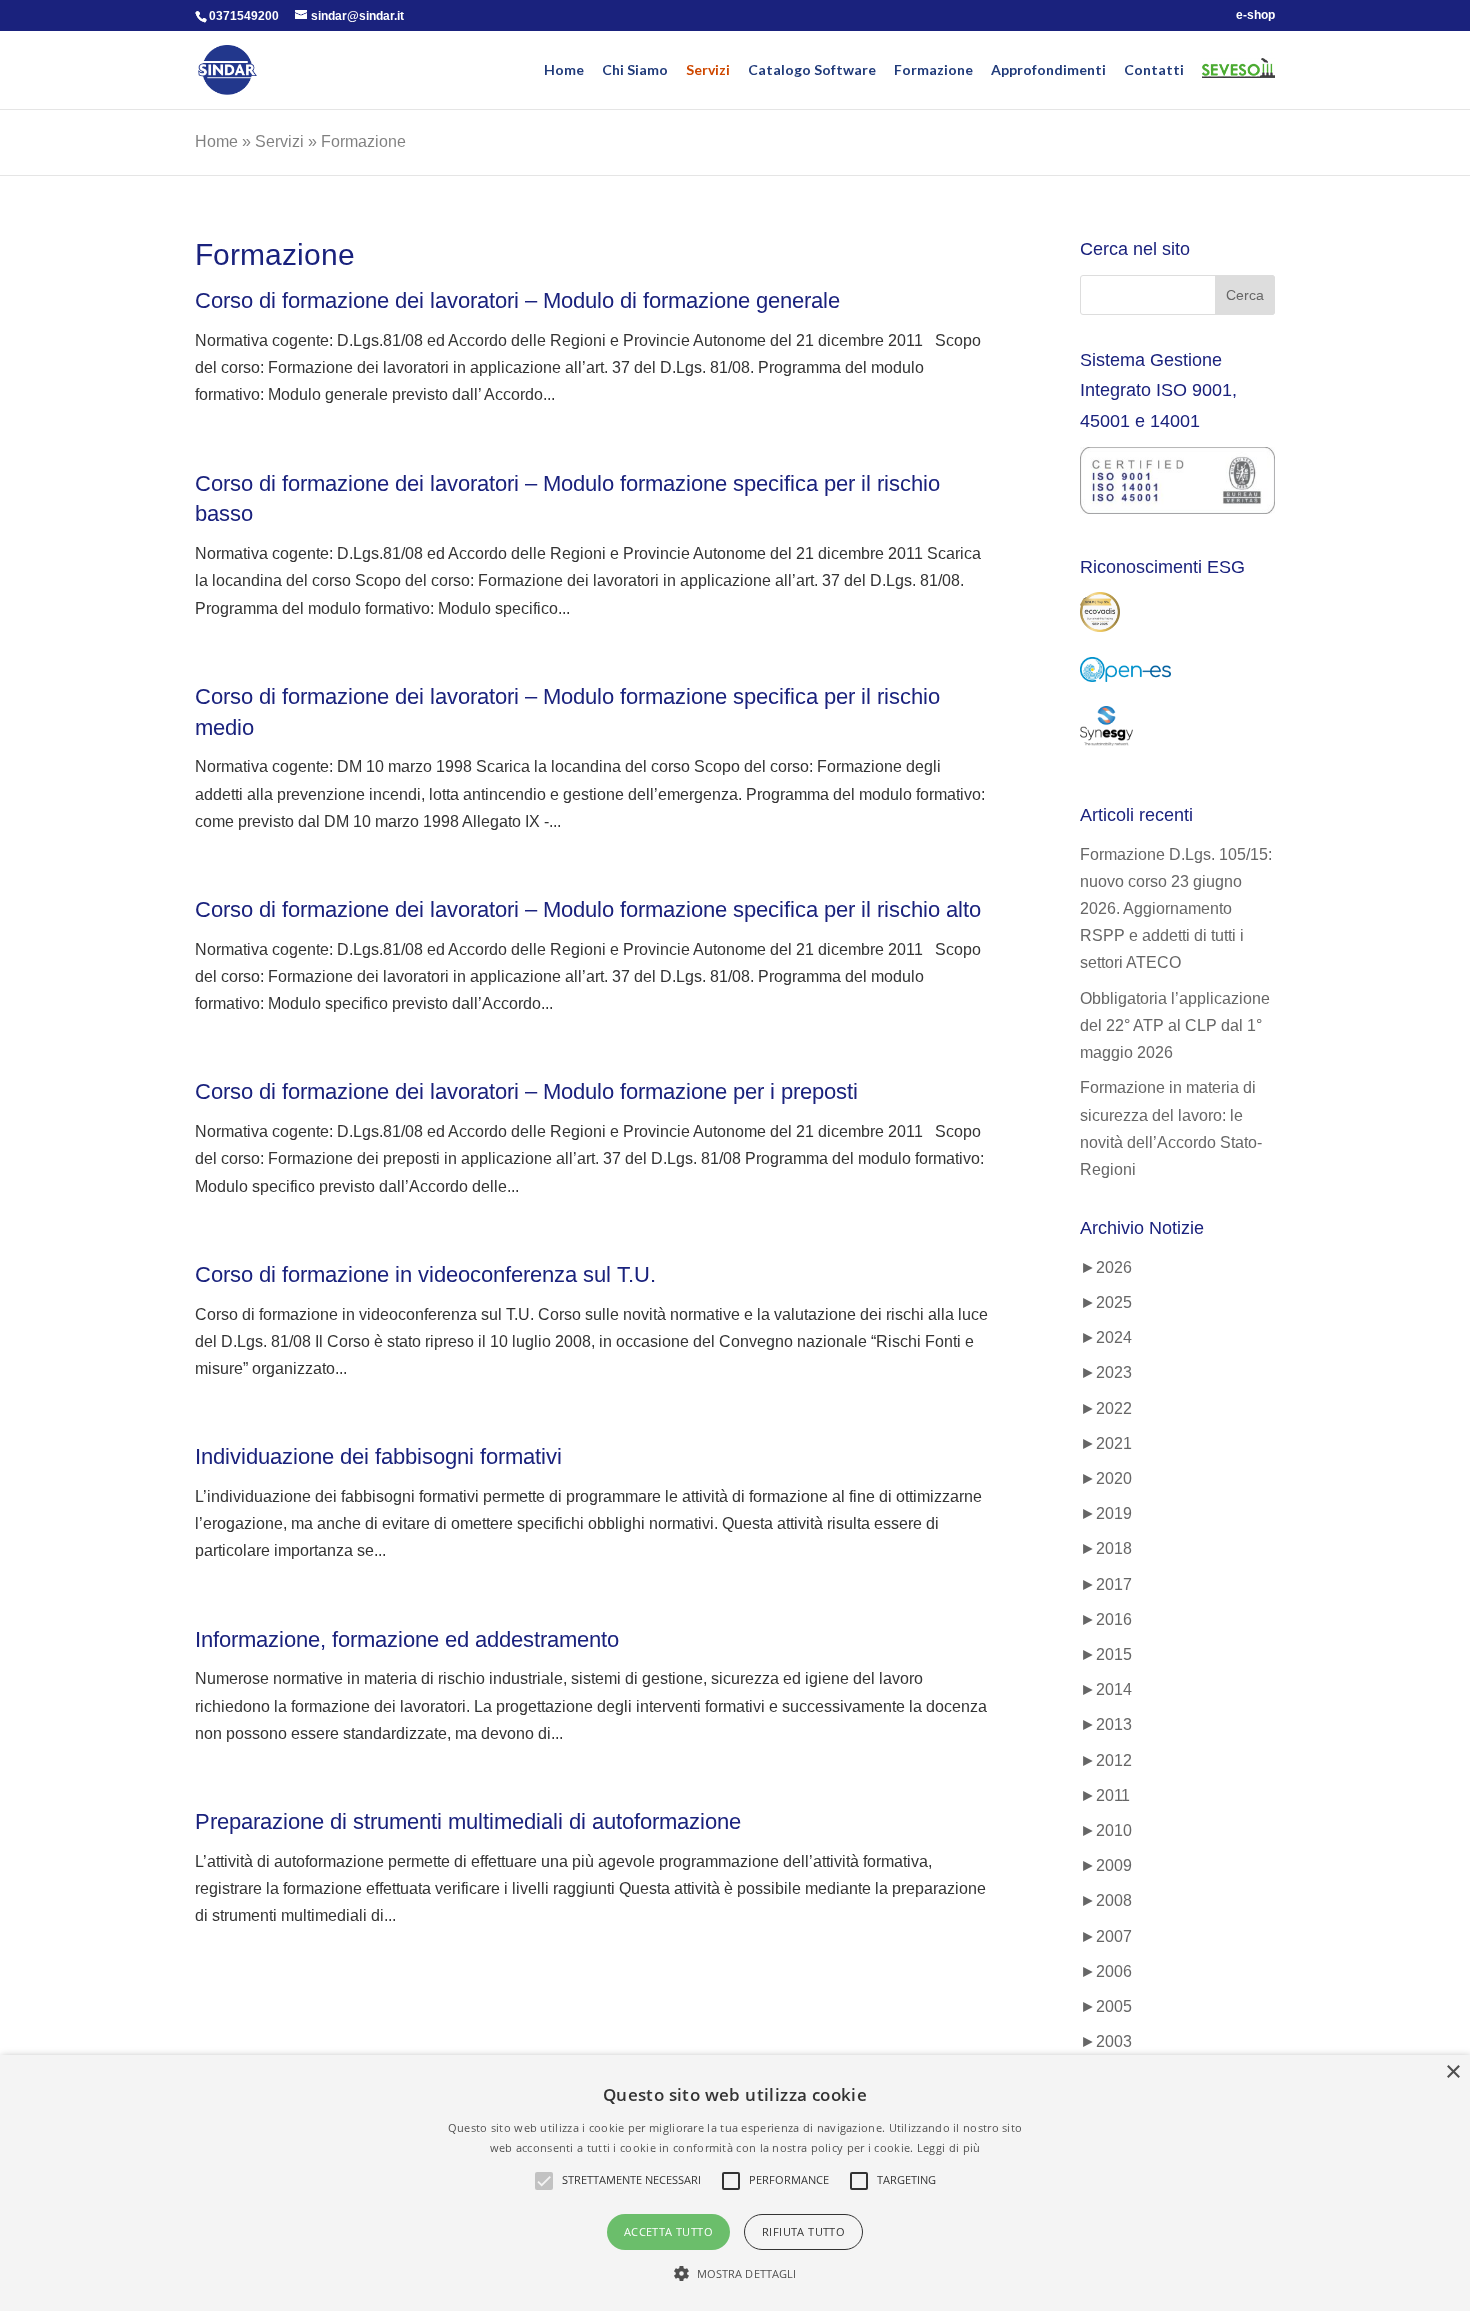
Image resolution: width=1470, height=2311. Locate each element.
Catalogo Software (812, 70)
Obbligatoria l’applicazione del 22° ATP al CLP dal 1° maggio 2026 (1175, 1025)
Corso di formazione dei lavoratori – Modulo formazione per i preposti (526, 1091)
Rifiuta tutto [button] (803, 2231)
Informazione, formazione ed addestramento (407, 1639)
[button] (735, 2273)
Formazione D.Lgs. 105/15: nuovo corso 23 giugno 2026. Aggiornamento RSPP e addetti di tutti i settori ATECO (1176, 909)
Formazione (933, 70)
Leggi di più (949, 2147)
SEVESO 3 (1231, 81)
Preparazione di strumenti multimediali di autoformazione (468, 1821)
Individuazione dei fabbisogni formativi (378, 1456)
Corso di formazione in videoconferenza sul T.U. (425, 1274)
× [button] (1452, 2072)
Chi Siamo (635, 70)
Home (564, 70)
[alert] (735, 2183)
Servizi (708, 70)
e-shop (1255, 15)
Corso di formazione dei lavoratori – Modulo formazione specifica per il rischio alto (588, 909)
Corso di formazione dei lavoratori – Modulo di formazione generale (517, 300)
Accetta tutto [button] (668, 2231)
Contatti (1154, 70)
